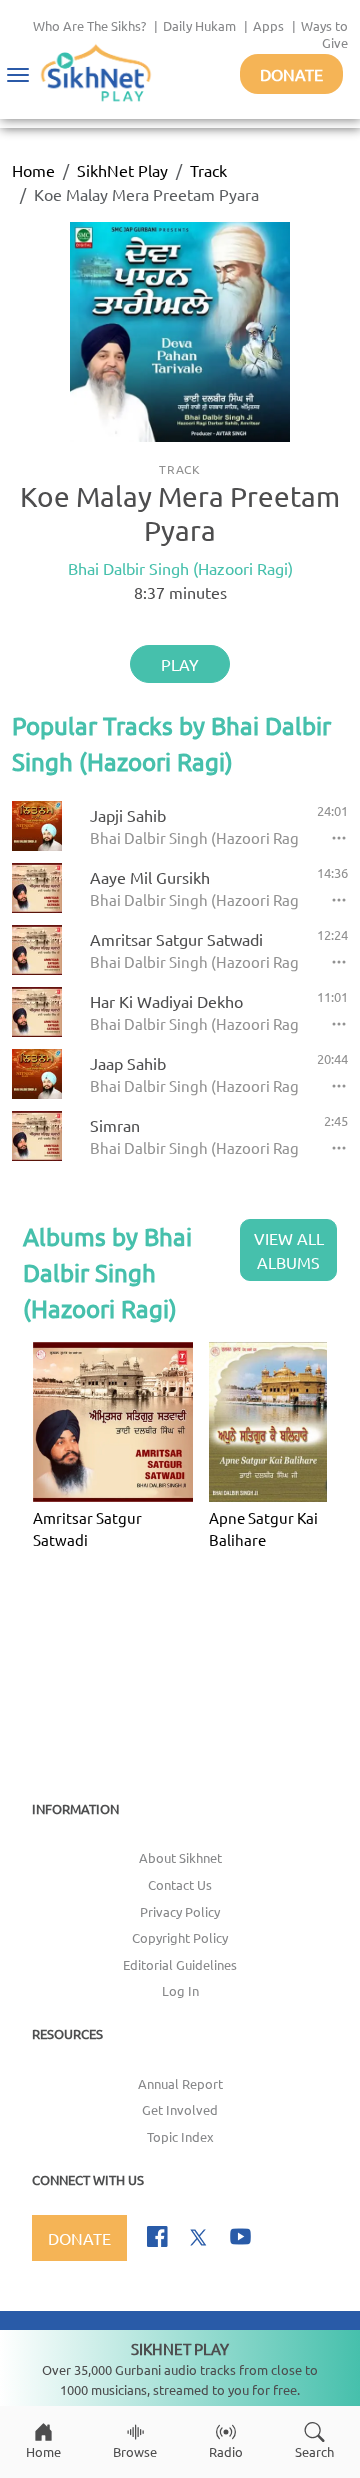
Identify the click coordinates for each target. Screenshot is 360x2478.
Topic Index (180, 2136)
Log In (180, 1990)
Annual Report (180, 2083)
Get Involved (180, 2109)
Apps (268, 25)
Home (33, 170)
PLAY (180, 664)
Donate (291, 74)
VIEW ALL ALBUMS (289, 1250)
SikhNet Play (122, 170)
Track (208, 170)
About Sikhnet (180, 1857)
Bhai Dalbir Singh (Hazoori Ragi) (180, 568)
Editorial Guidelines (180, 1964)
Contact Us (180, 1884)
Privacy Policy (180, 1911)
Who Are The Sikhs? (89, 25)
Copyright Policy (180, 1937)
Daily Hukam (199, 25)
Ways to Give (324, 34)
